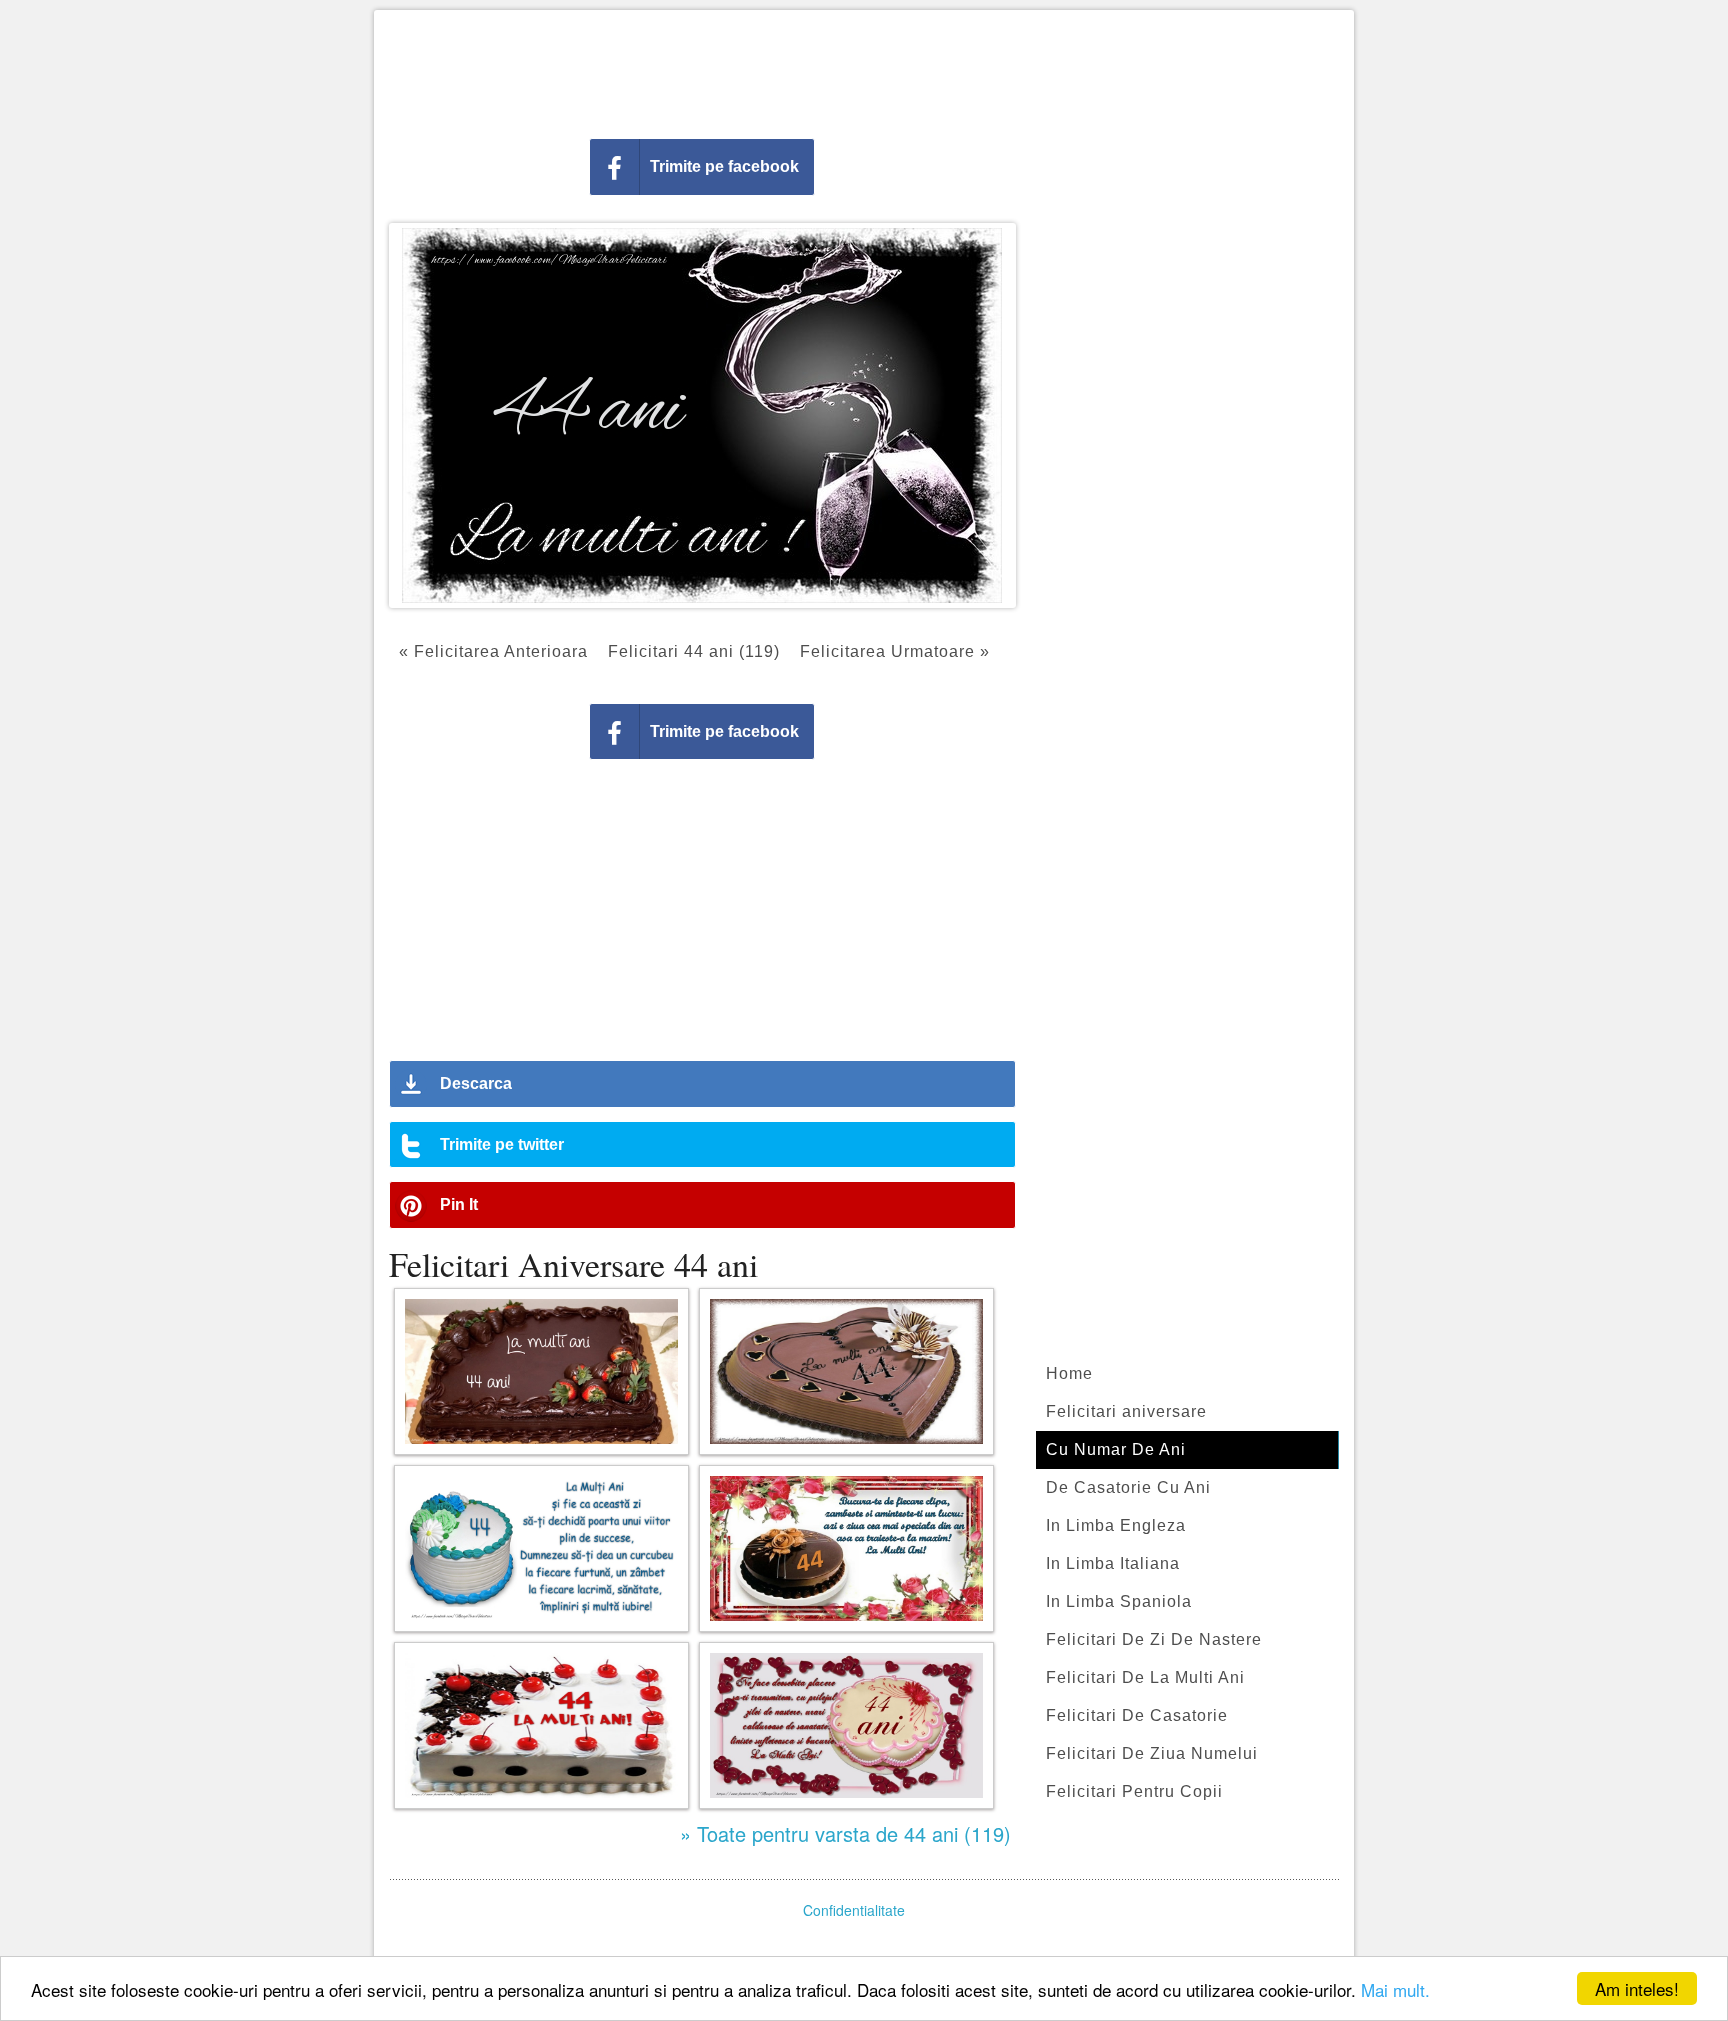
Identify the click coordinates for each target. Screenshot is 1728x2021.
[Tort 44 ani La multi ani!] (541, 1725)
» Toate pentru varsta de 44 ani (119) (845, 1833)
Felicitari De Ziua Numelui (1152, 1753)
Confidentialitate (854, 1910)
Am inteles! (1637, 1988)
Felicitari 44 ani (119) (694, 651)
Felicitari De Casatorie (1137, 1715)
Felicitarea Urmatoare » (895, 651)
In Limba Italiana (1113, 1563)
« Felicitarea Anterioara (493, 651)
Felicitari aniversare (1126, 1411)
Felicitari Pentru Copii (1134, 1791)
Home (1069, 1373)
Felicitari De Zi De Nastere (1154, 1639)
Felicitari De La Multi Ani (1145, 1677)
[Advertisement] (864, 70)
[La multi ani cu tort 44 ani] (846, 1371)
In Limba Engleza (1116, 1525)
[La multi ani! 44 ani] (541, 1371)
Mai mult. (1395, 1989)
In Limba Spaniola (1119, 1601)
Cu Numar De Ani (1116, 1449)
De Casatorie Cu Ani (1128, 1487)
